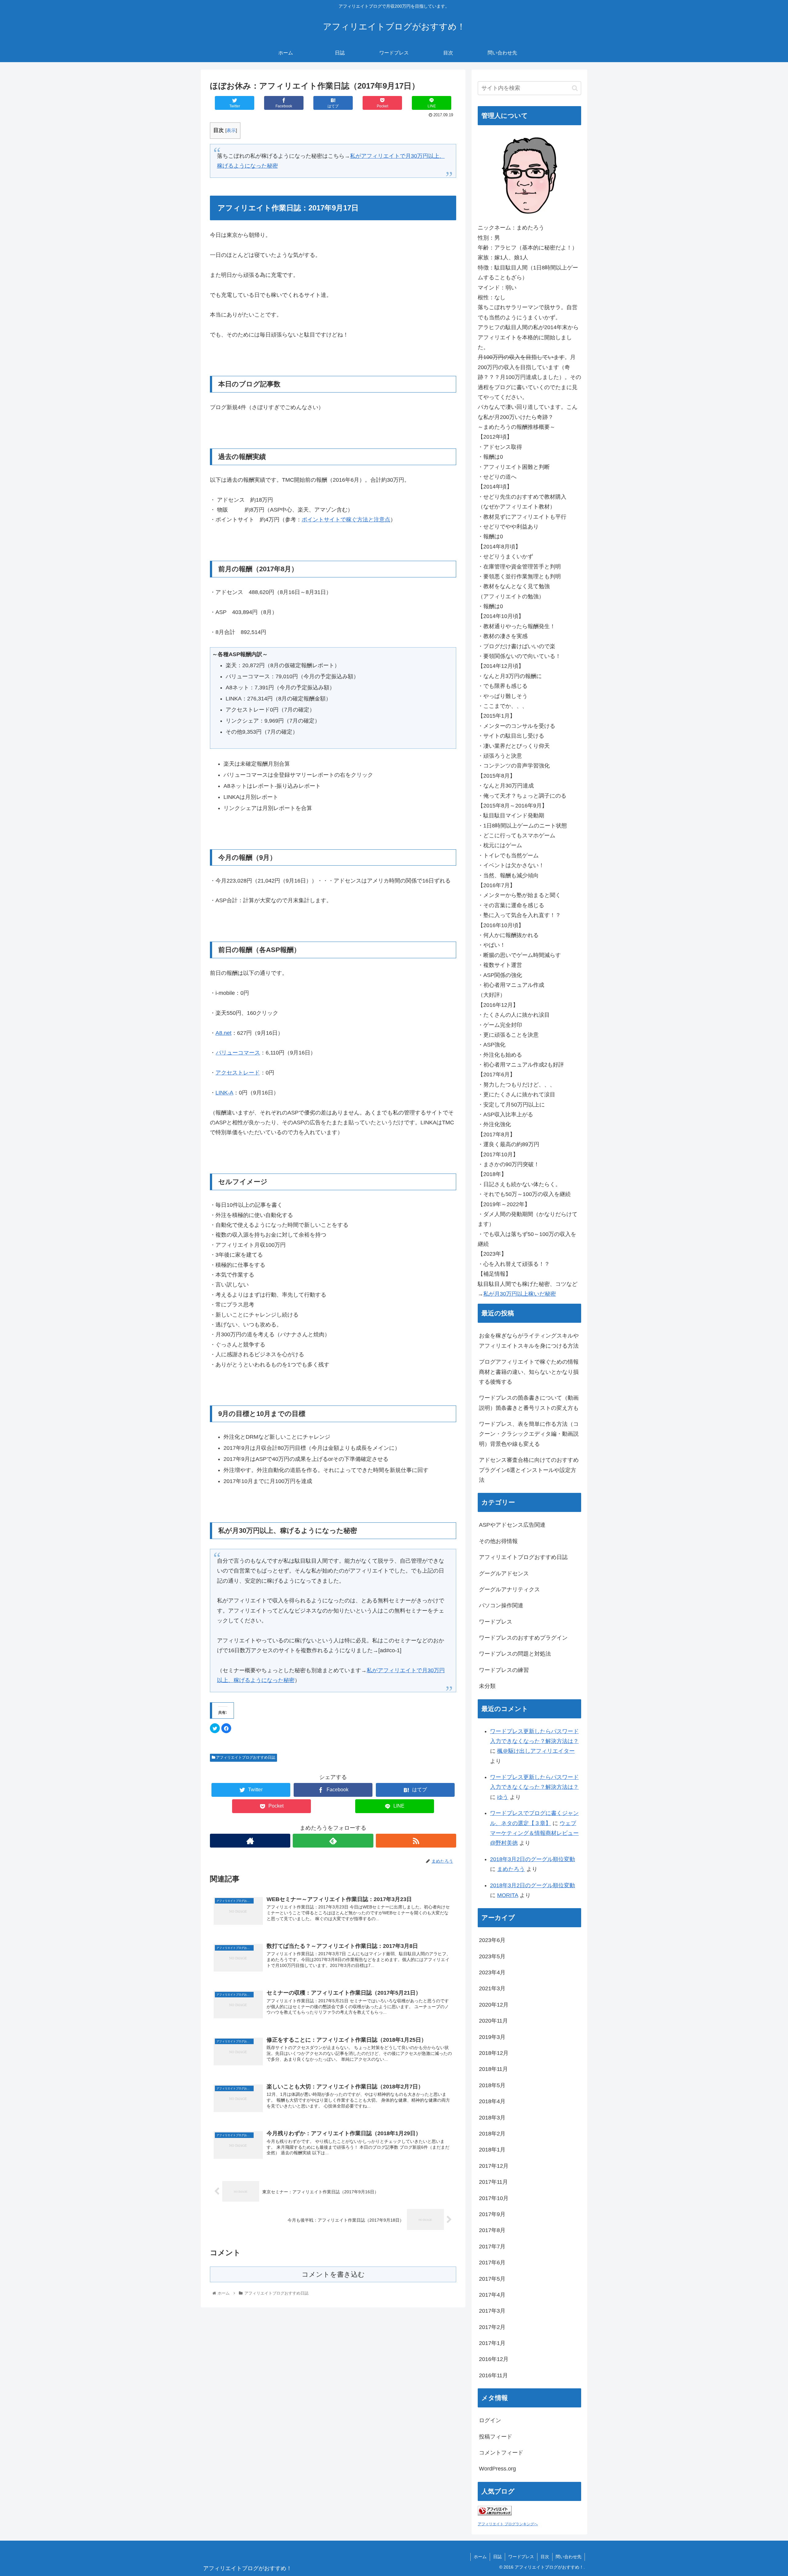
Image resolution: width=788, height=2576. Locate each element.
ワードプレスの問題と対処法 (515, 1654)
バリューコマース (238, 1053)
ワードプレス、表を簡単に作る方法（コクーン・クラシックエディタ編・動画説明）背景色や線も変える (529, 1434)
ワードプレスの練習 (504, 1670)
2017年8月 (492, 2230)
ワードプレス (496, 1622)
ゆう (503, 1797)
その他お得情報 (498, 1541)
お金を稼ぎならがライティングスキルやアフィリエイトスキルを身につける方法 (529, 1341)
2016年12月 (494, 2359)
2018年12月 (494, 2053)
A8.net (223, 1033)
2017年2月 (492, 2327)
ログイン (490, 2420)
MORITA (508, 1895)
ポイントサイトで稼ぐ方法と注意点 (346, 520)
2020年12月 (494, 2005)
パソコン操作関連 (501, 1605)
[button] (575, 88)
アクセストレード (238, 1073)
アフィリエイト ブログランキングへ (508, 2524)
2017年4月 (492, 2295)
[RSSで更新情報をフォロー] (416, 1841)
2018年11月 (493, 2069)
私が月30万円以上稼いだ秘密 (520, 1294)
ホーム (480, 2557)
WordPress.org (497, 2469)
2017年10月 (494, 2198)
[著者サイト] (250, 1841)
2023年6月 (492, 1940)
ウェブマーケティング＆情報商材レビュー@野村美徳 (534, 1833)
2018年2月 (492, 2134)
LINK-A (224, 1093)
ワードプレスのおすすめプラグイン (523, 1638)
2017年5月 (492, 2279)
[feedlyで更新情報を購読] (333, 1841)
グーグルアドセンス (504, 1573)
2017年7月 (492, 2247)
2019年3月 (492, 2037)
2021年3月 (492, 1988)
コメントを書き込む (333, 2274)
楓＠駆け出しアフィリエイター (536, 1751)
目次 (545, 2557)
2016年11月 (493, 2375)
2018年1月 (492, 2150)
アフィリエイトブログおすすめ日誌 (245, 1757)
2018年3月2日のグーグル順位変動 (533, 1859)
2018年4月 (492, 2101)
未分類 (487, 1686)
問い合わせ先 (569, 2557)
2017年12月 (494, 2166)
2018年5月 (492, 2085)
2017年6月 (492, 2263)
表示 (231, 130)
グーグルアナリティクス (509, 1589)
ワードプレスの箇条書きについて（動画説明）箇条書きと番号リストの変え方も (529, 1403)
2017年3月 (492, 2311)
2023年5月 (492, 1956)
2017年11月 (493, 2182)
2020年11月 (493, 2021)
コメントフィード (501, 2453)
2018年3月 (492, 2118)
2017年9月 (492, 2214)
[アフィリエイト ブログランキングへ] (495, 2514)
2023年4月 (492, 1972)
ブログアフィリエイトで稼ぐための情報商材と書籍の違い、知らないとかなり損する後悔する (529, 1372)
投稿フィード (496, 2437)
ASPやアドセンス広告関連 (512, 1525)
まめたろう (511, 1869)
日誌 (497, 2557)
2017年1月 (492, 2343)
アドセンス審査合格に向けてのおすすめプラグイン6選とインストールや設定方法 (529, 1470)
